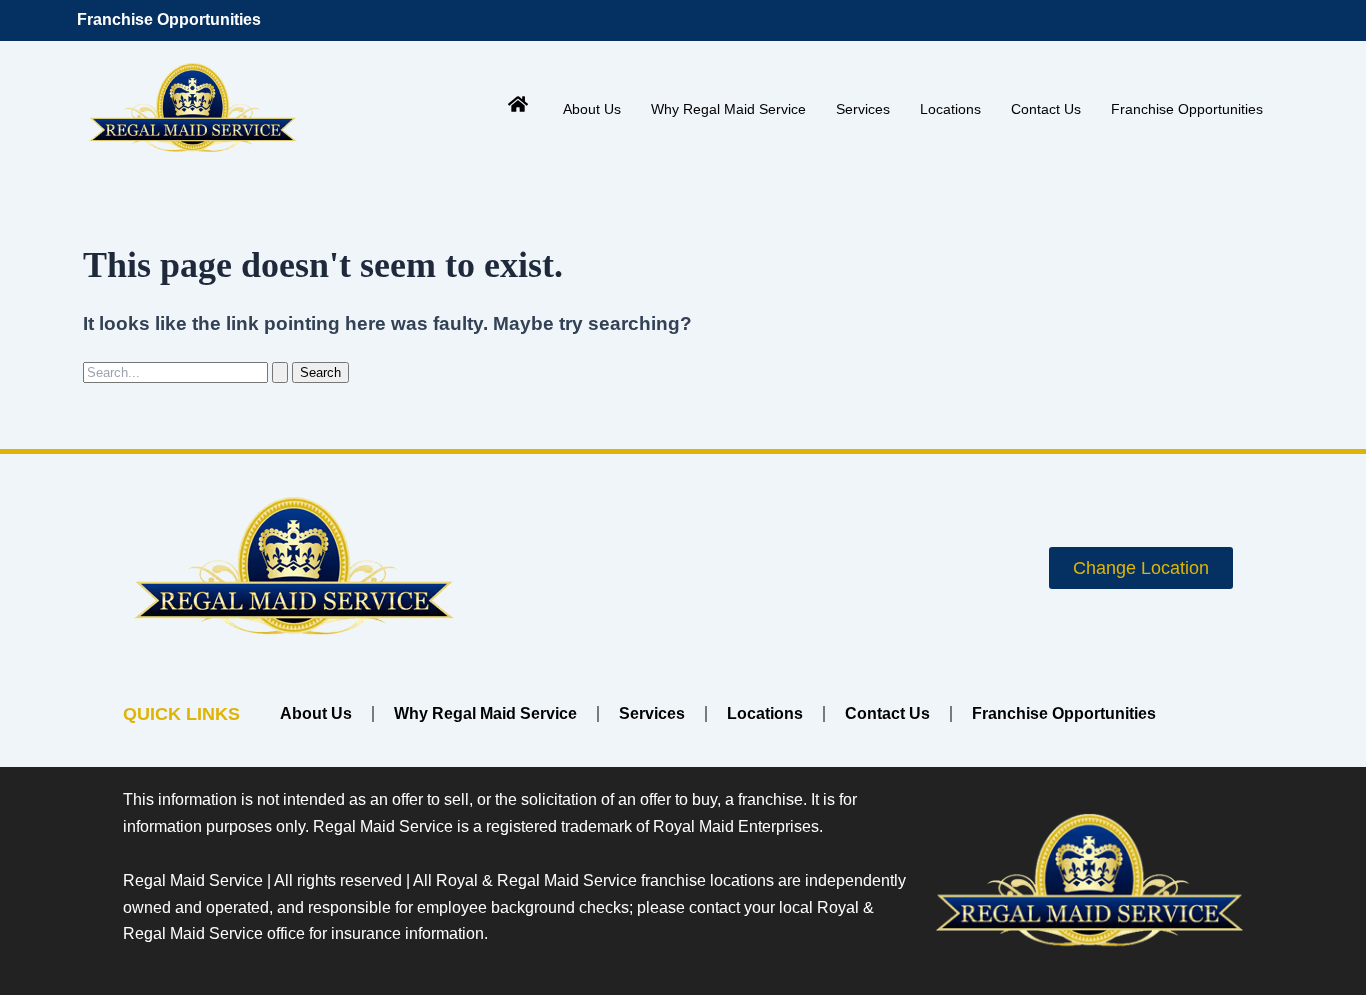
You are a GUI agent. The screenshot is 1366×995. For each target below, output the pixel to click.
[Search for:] (187, 371)
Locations (950, 109)
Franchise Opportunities (169, 19)
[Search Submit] (280, 372)
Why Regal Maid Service (728, 109)
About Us (592, 109)
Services (863, 109)
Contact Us (1046, 109)
